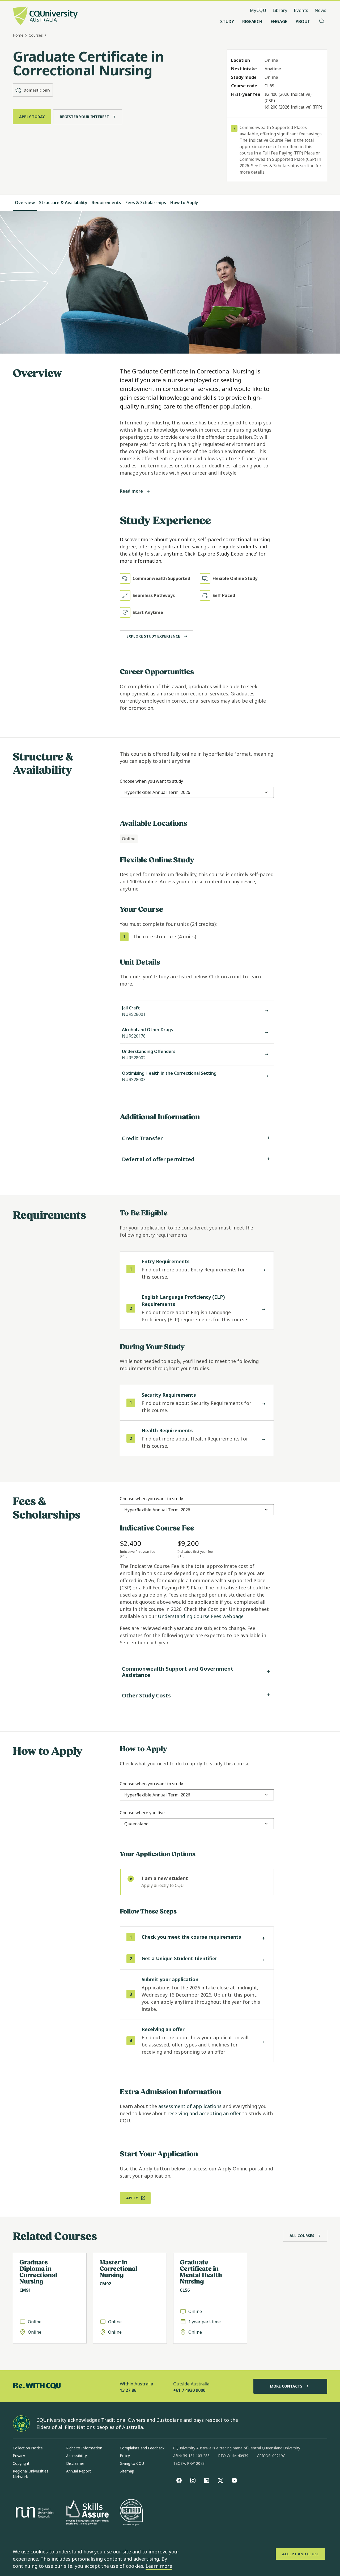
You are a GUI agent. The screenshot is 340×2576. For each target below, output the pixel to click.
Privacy (19, 2456)
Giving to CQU (132, 2463)
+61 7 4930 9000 (189, 2390)
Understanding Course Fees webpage (201, 1616)
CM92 (105, 2284)
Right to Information (84, 2448)
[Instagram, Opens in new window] (193, 2480)
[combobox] (157, 792)
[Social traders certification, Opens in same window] (131, 2513)
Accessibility (76, 2456)
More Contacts (286, 2386)
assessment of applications (190, 2106)
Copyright (21, 2463)
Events (301, 10)
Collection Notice (28, 2448)
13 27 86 (128, 2390)
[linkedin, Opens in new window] (207, 2480)
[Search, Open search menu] (322, 21)
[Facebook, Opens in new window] (179, 2480)
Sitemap (127, 2471)
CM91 (25, 2290)
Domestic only (37, 90)
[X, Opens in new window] (220, 2480)
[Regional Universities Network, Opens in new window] (34, 2513)
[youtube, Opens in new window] (234, 2480)
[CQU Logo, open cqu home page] (45, 16)
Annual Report (78, 2471)
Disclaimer (75, 2463)
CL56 (185, 2290)
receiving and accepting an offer (204, 2113)
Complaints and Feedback (142, 2448)
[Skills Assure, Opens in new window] (87, 2513)
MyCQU (258, 10)
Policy (125, 2456)
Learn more (159, 2566)
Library (280, 10)
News (320, 10)
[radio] (197, 1882)
